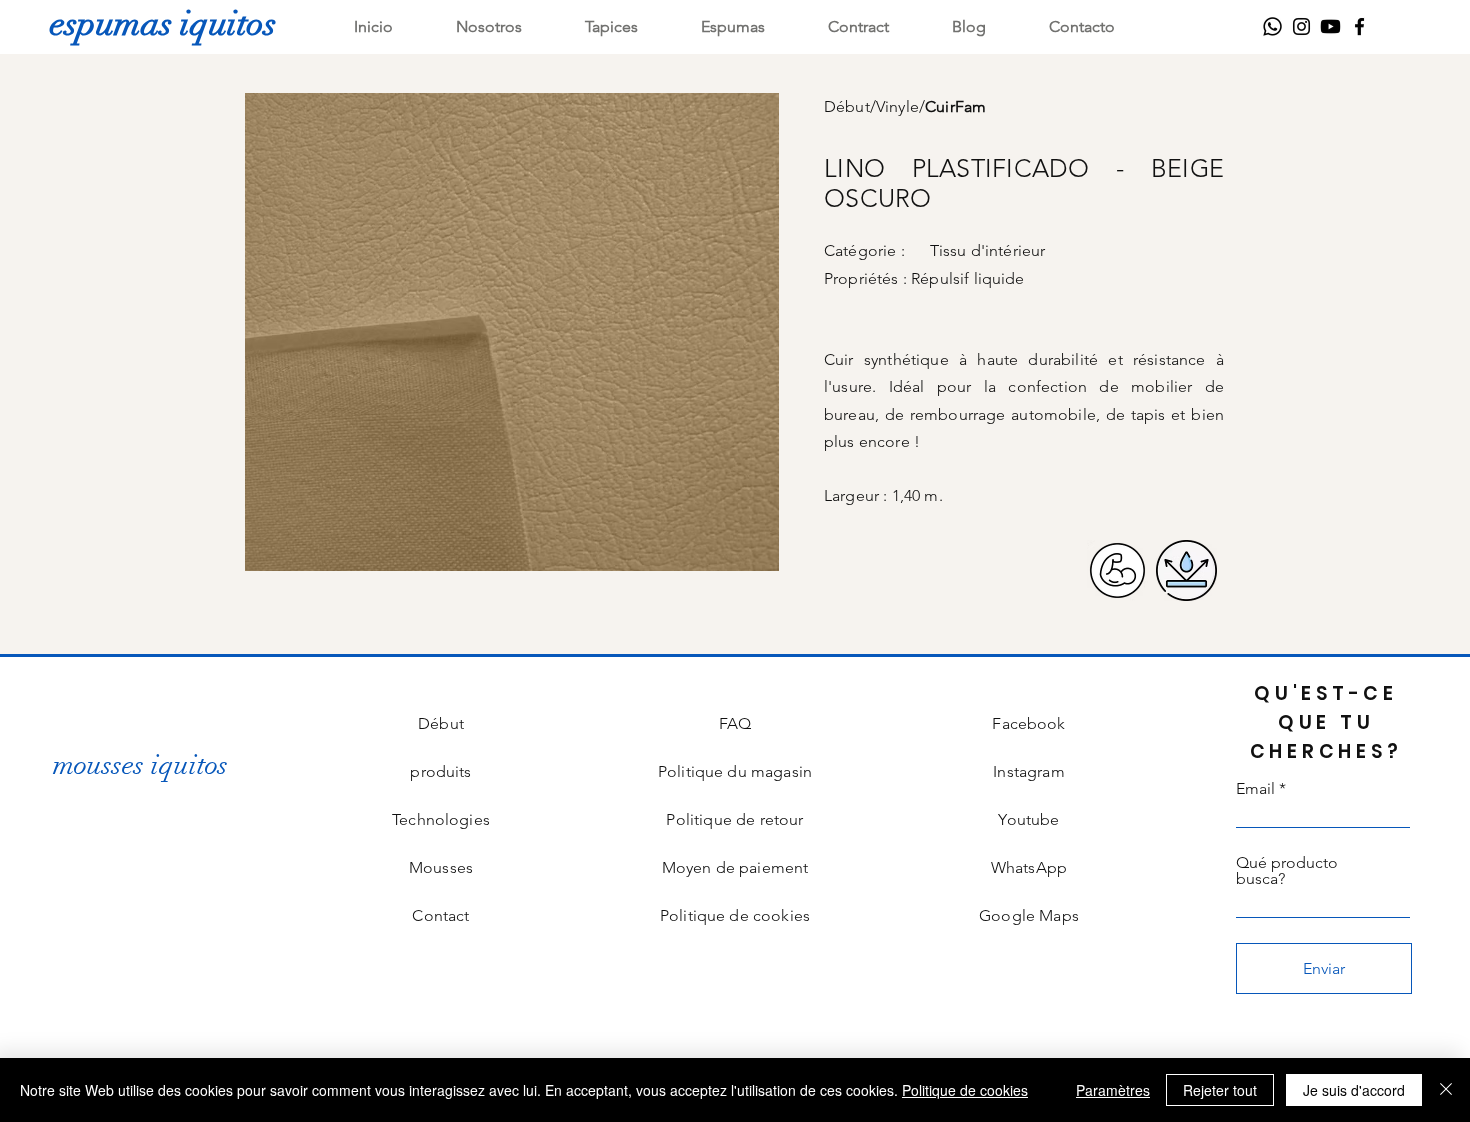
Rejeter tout (1220, 1090)
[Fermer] (1446, 1090)
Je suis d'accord (1354, 1090)
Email (1255, 789)
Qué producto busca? (1287, 871)
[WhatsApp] (1272, 26)
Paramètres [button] (1113, 1090)
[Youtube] (1330, 26)
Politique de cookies (965, 1090)
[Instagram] (1301, 26)
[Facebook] (1359, 26)
